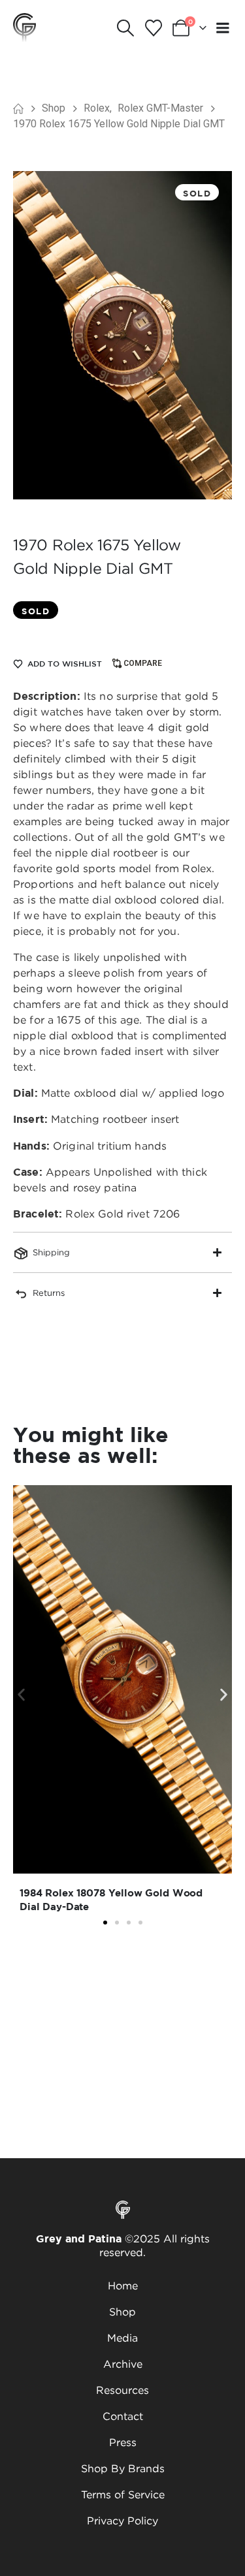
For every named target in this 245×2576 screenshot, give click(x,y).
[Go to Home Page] (18, 108)
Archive (123, 2364)
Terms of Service (123, 2494)
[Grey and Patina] (24, 27)
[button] (126, 28)
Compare (143, 663)
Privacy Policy (122, 2521)
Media (122, 2338)
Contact (123, 2416)
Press (123, 2442)
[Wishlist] (153, 28)
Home (123, 2285)
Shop (122, 2312)
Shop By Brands (123, 2468)
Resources (122, 2390)
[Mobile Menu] (223, 28)
